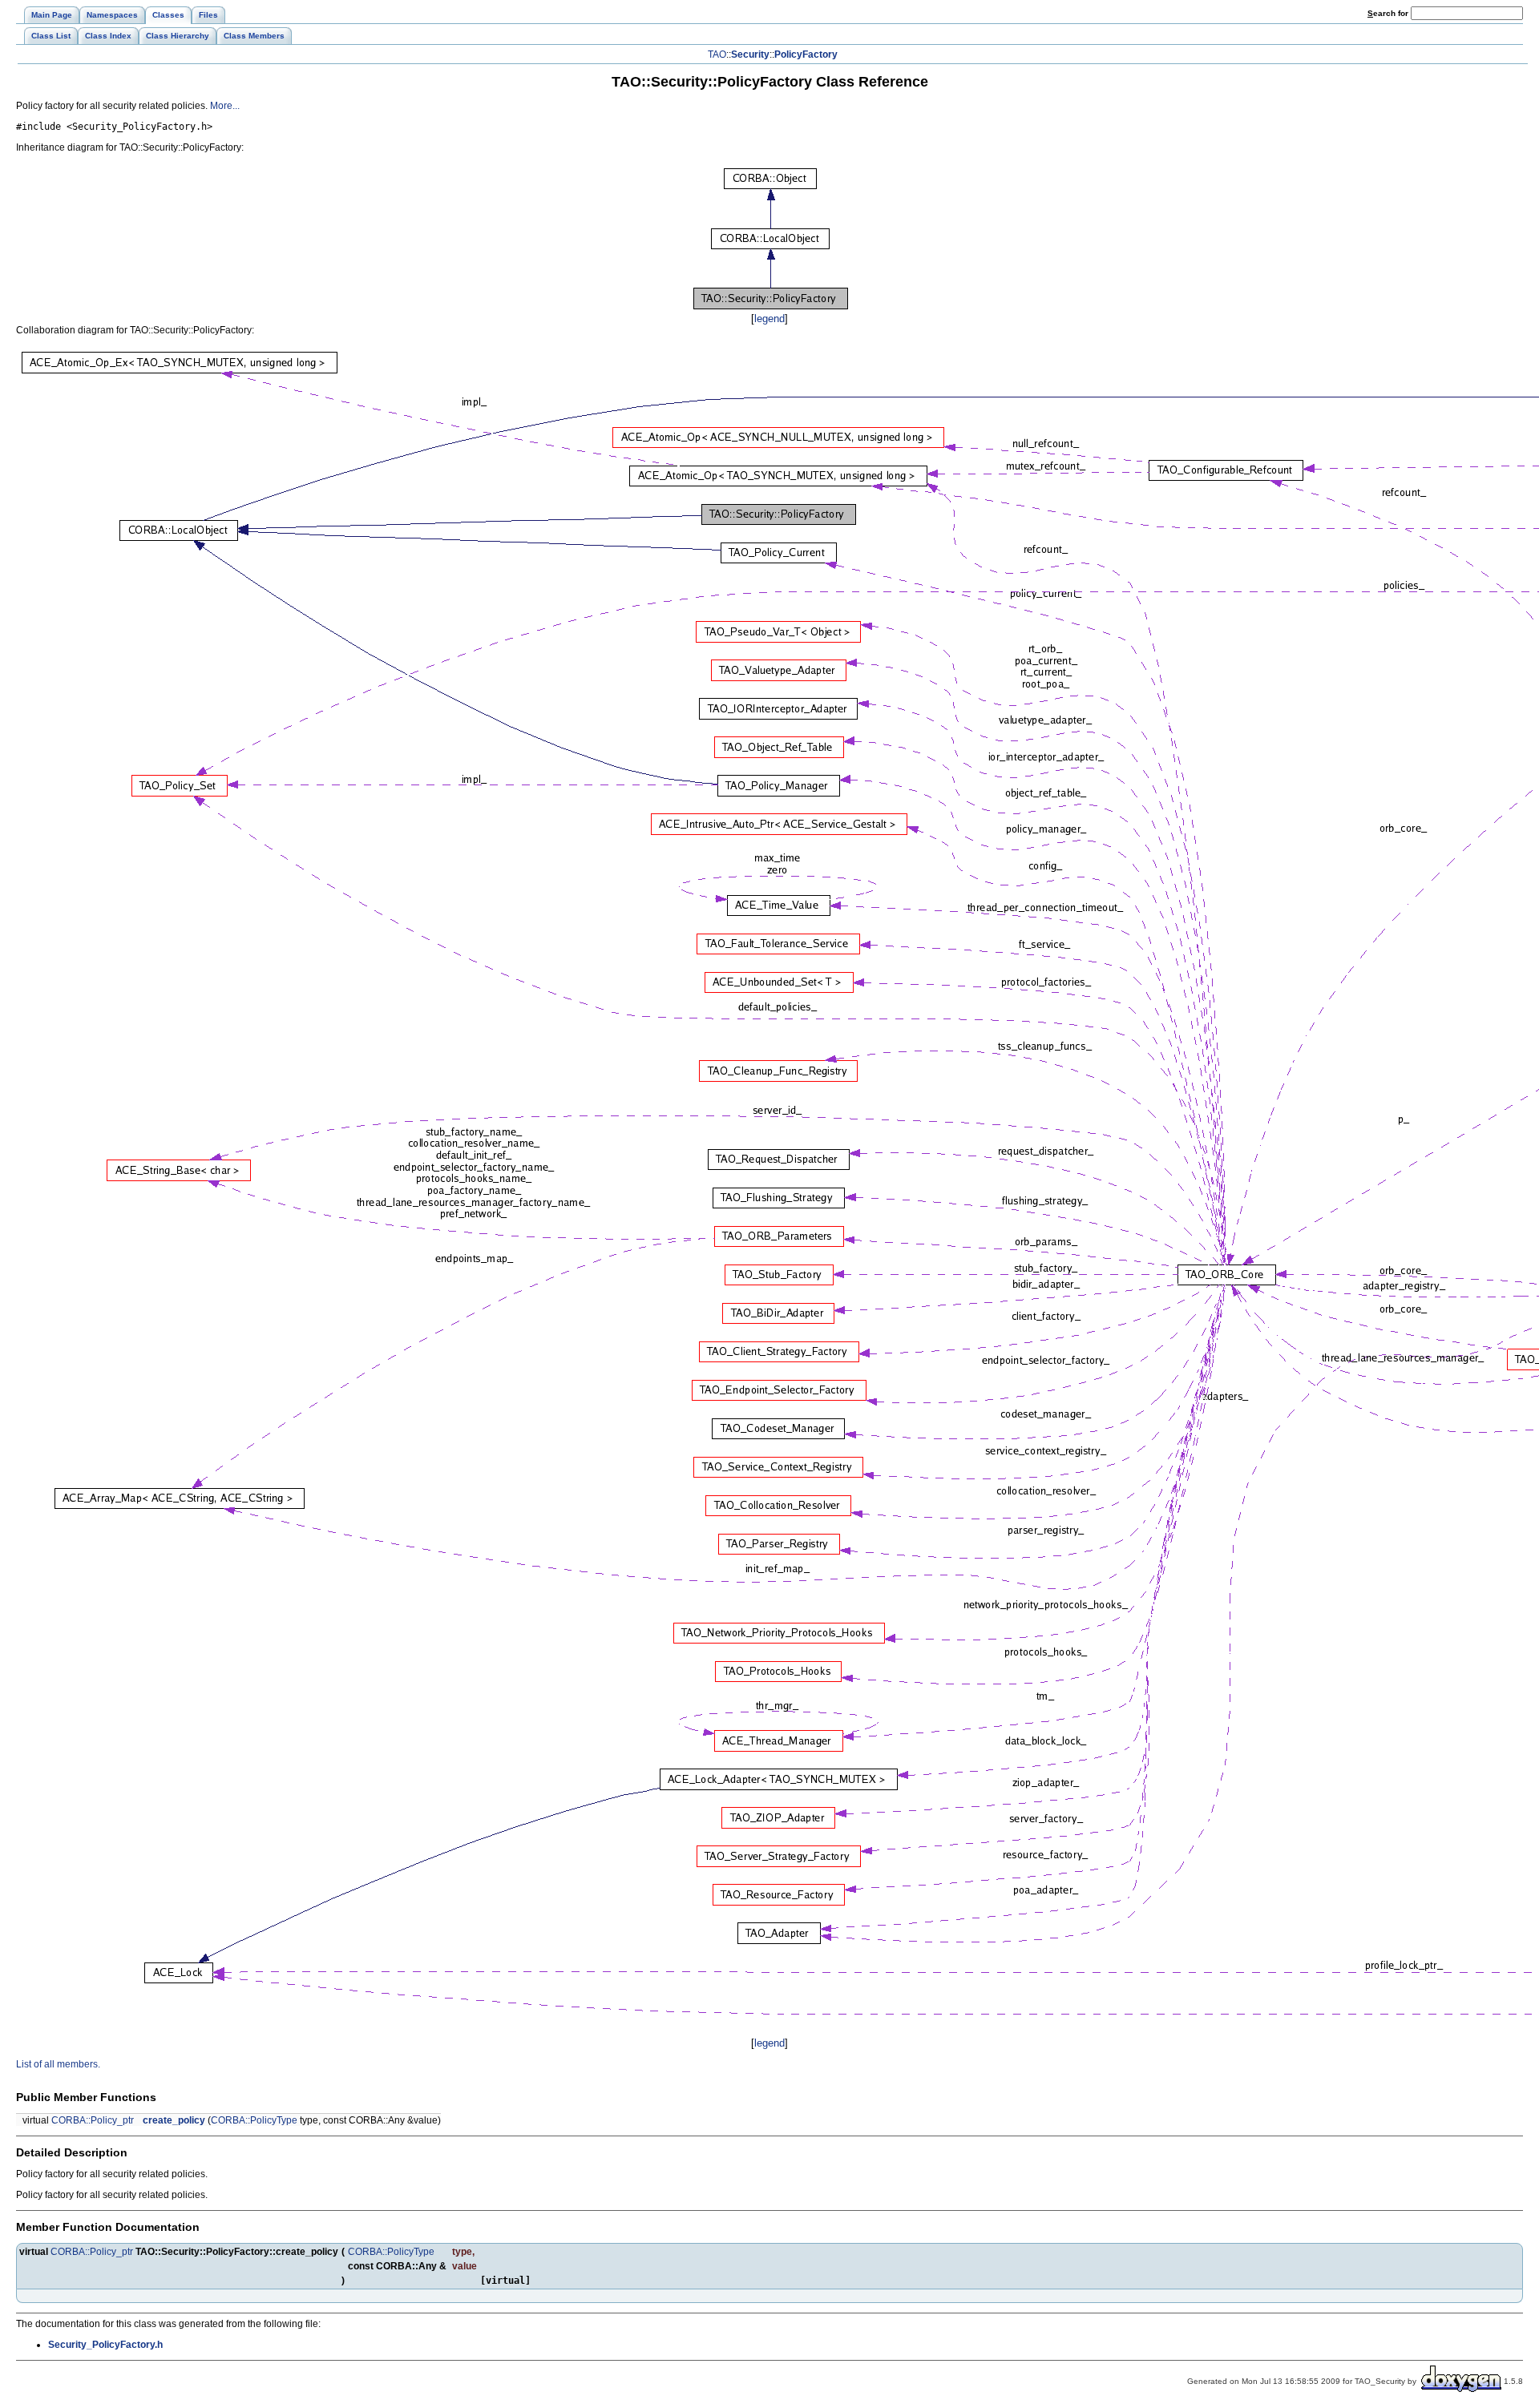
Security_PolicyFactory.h (105, 2345)
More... (225, 106)
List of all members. (58, 2064)
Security (750, 54)
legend (769, 319)
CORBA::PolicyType (254, 2120)
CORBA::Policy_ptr (93, 2120)
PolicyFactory (806, 54)
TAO (717, 54)
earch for (1389, 13)
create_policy (174, 2120)
